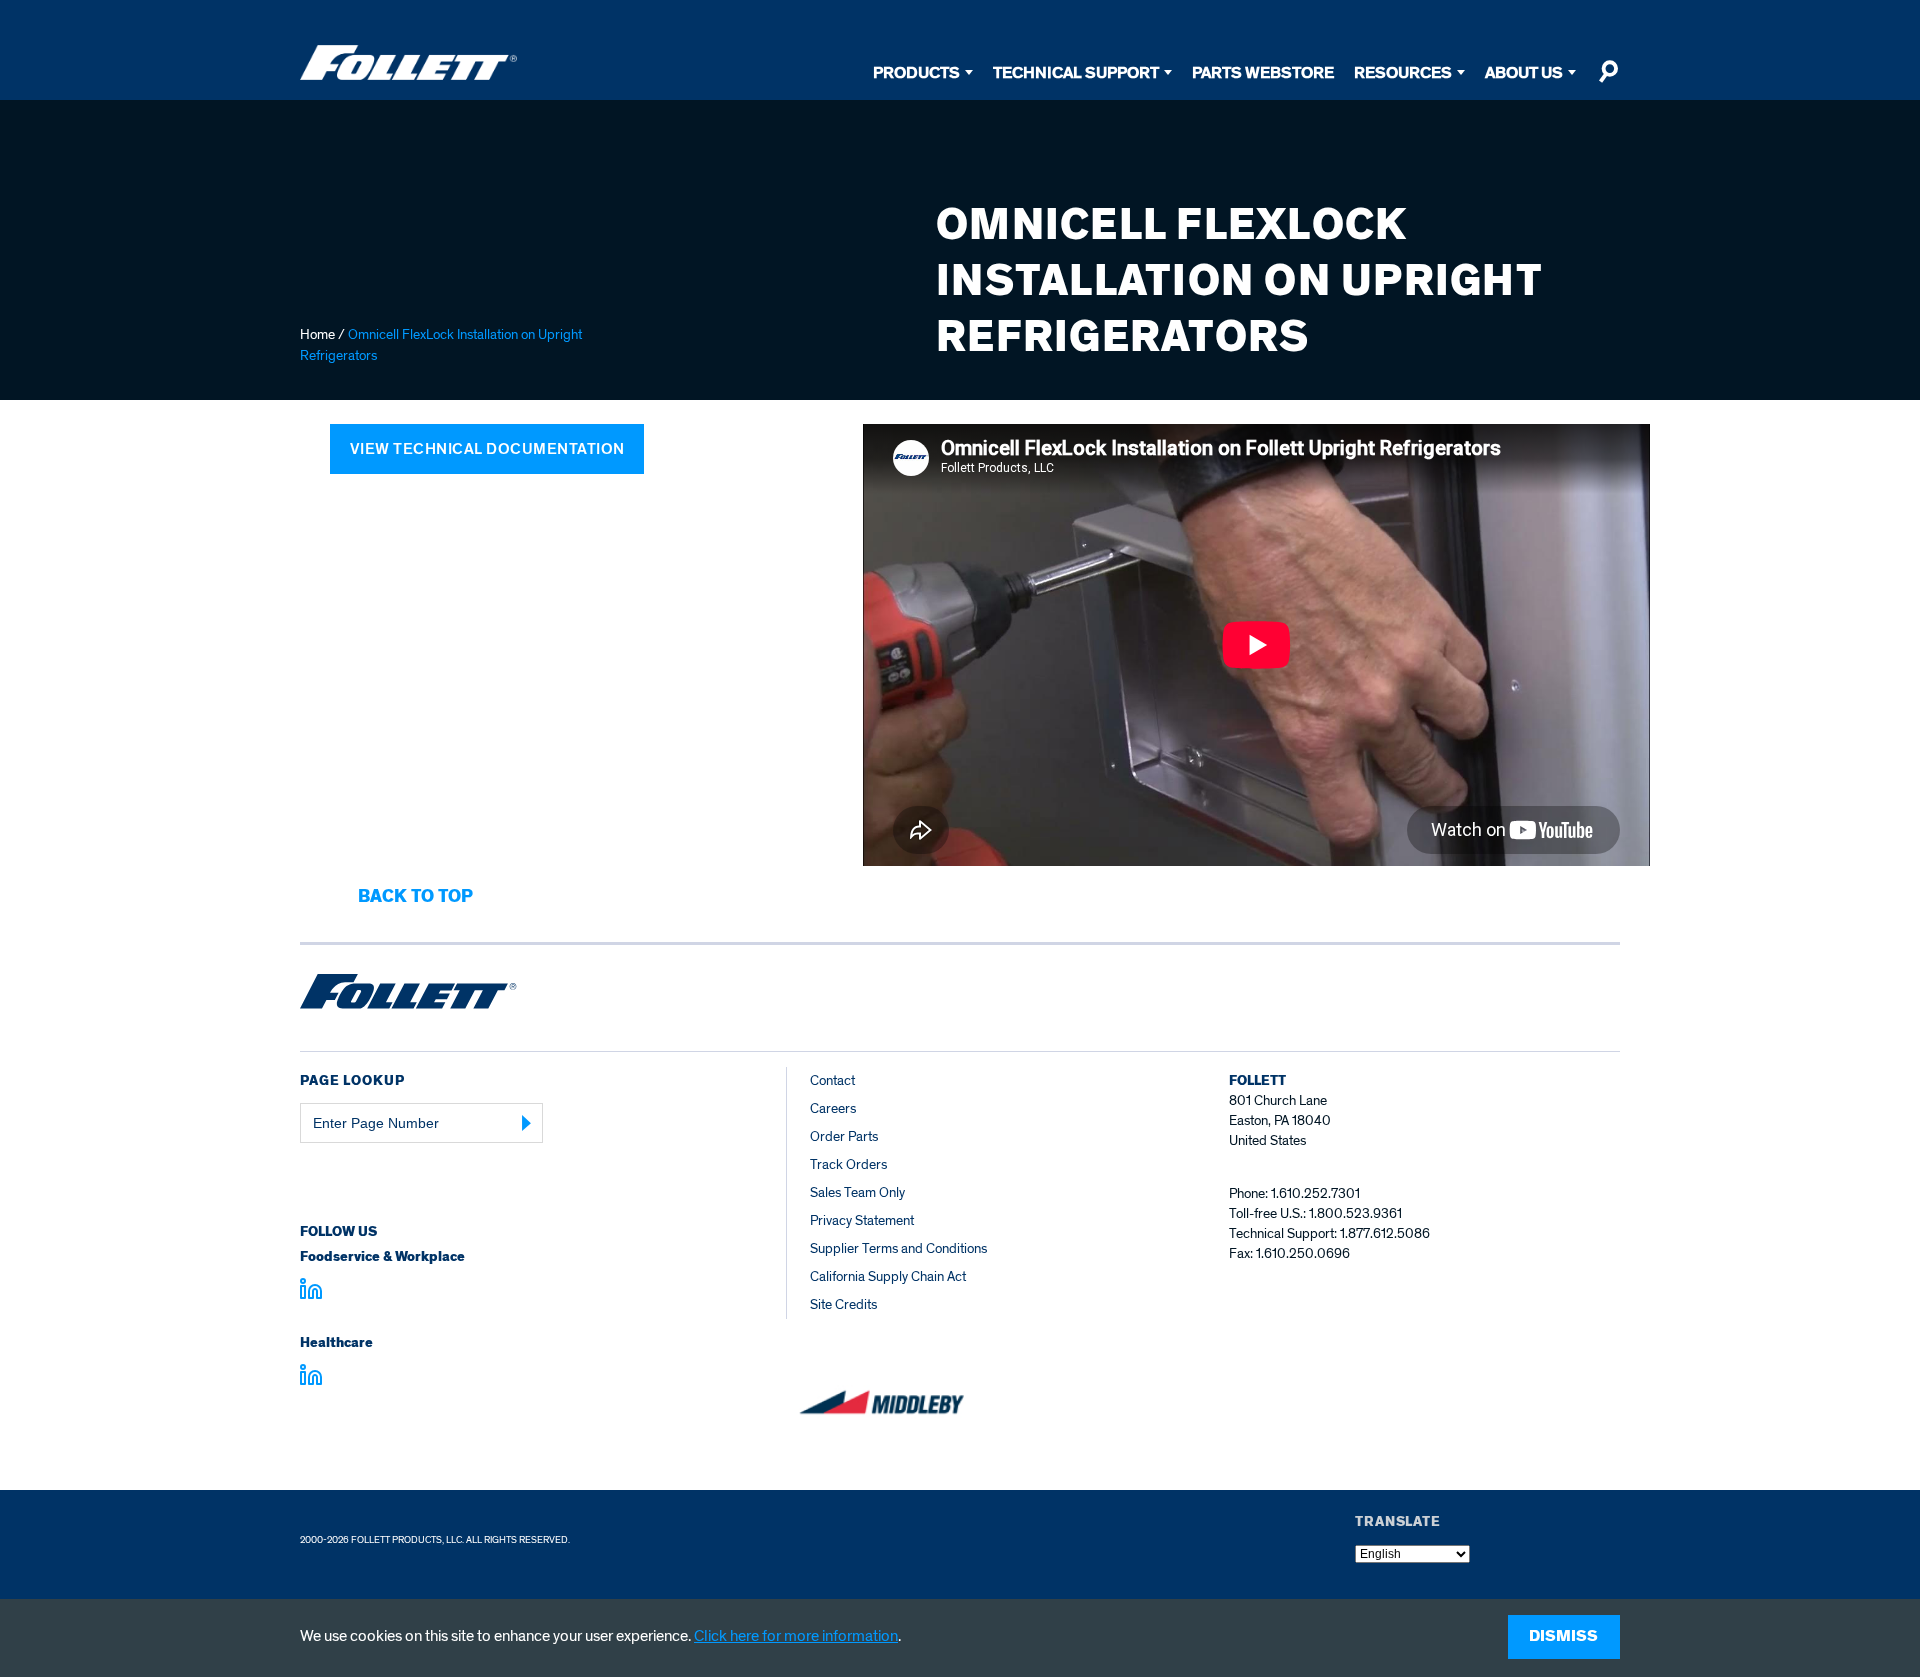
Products (916, 72)
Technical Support (1076, 72)
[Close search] (1608, 80)
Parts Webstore (1263, 72)
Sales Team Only (857, 1192)
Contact (832, 1080)
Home (317, 334)
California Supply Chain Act (888, 1276)
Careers (833, 1108)
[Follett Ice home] (408, 995)
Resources (1403, 72)
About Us (1524, 72)
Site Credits (843, 1304)
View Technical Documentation (487, 449)
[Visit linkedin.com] (311, 1292)
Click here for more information (796, 1636)
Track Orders (848, 1164)
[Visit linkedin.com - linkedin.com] (311, 1378)
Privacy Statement (862, 1220)
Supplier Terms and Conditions (898, 1248)
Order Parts (844, 1136)
